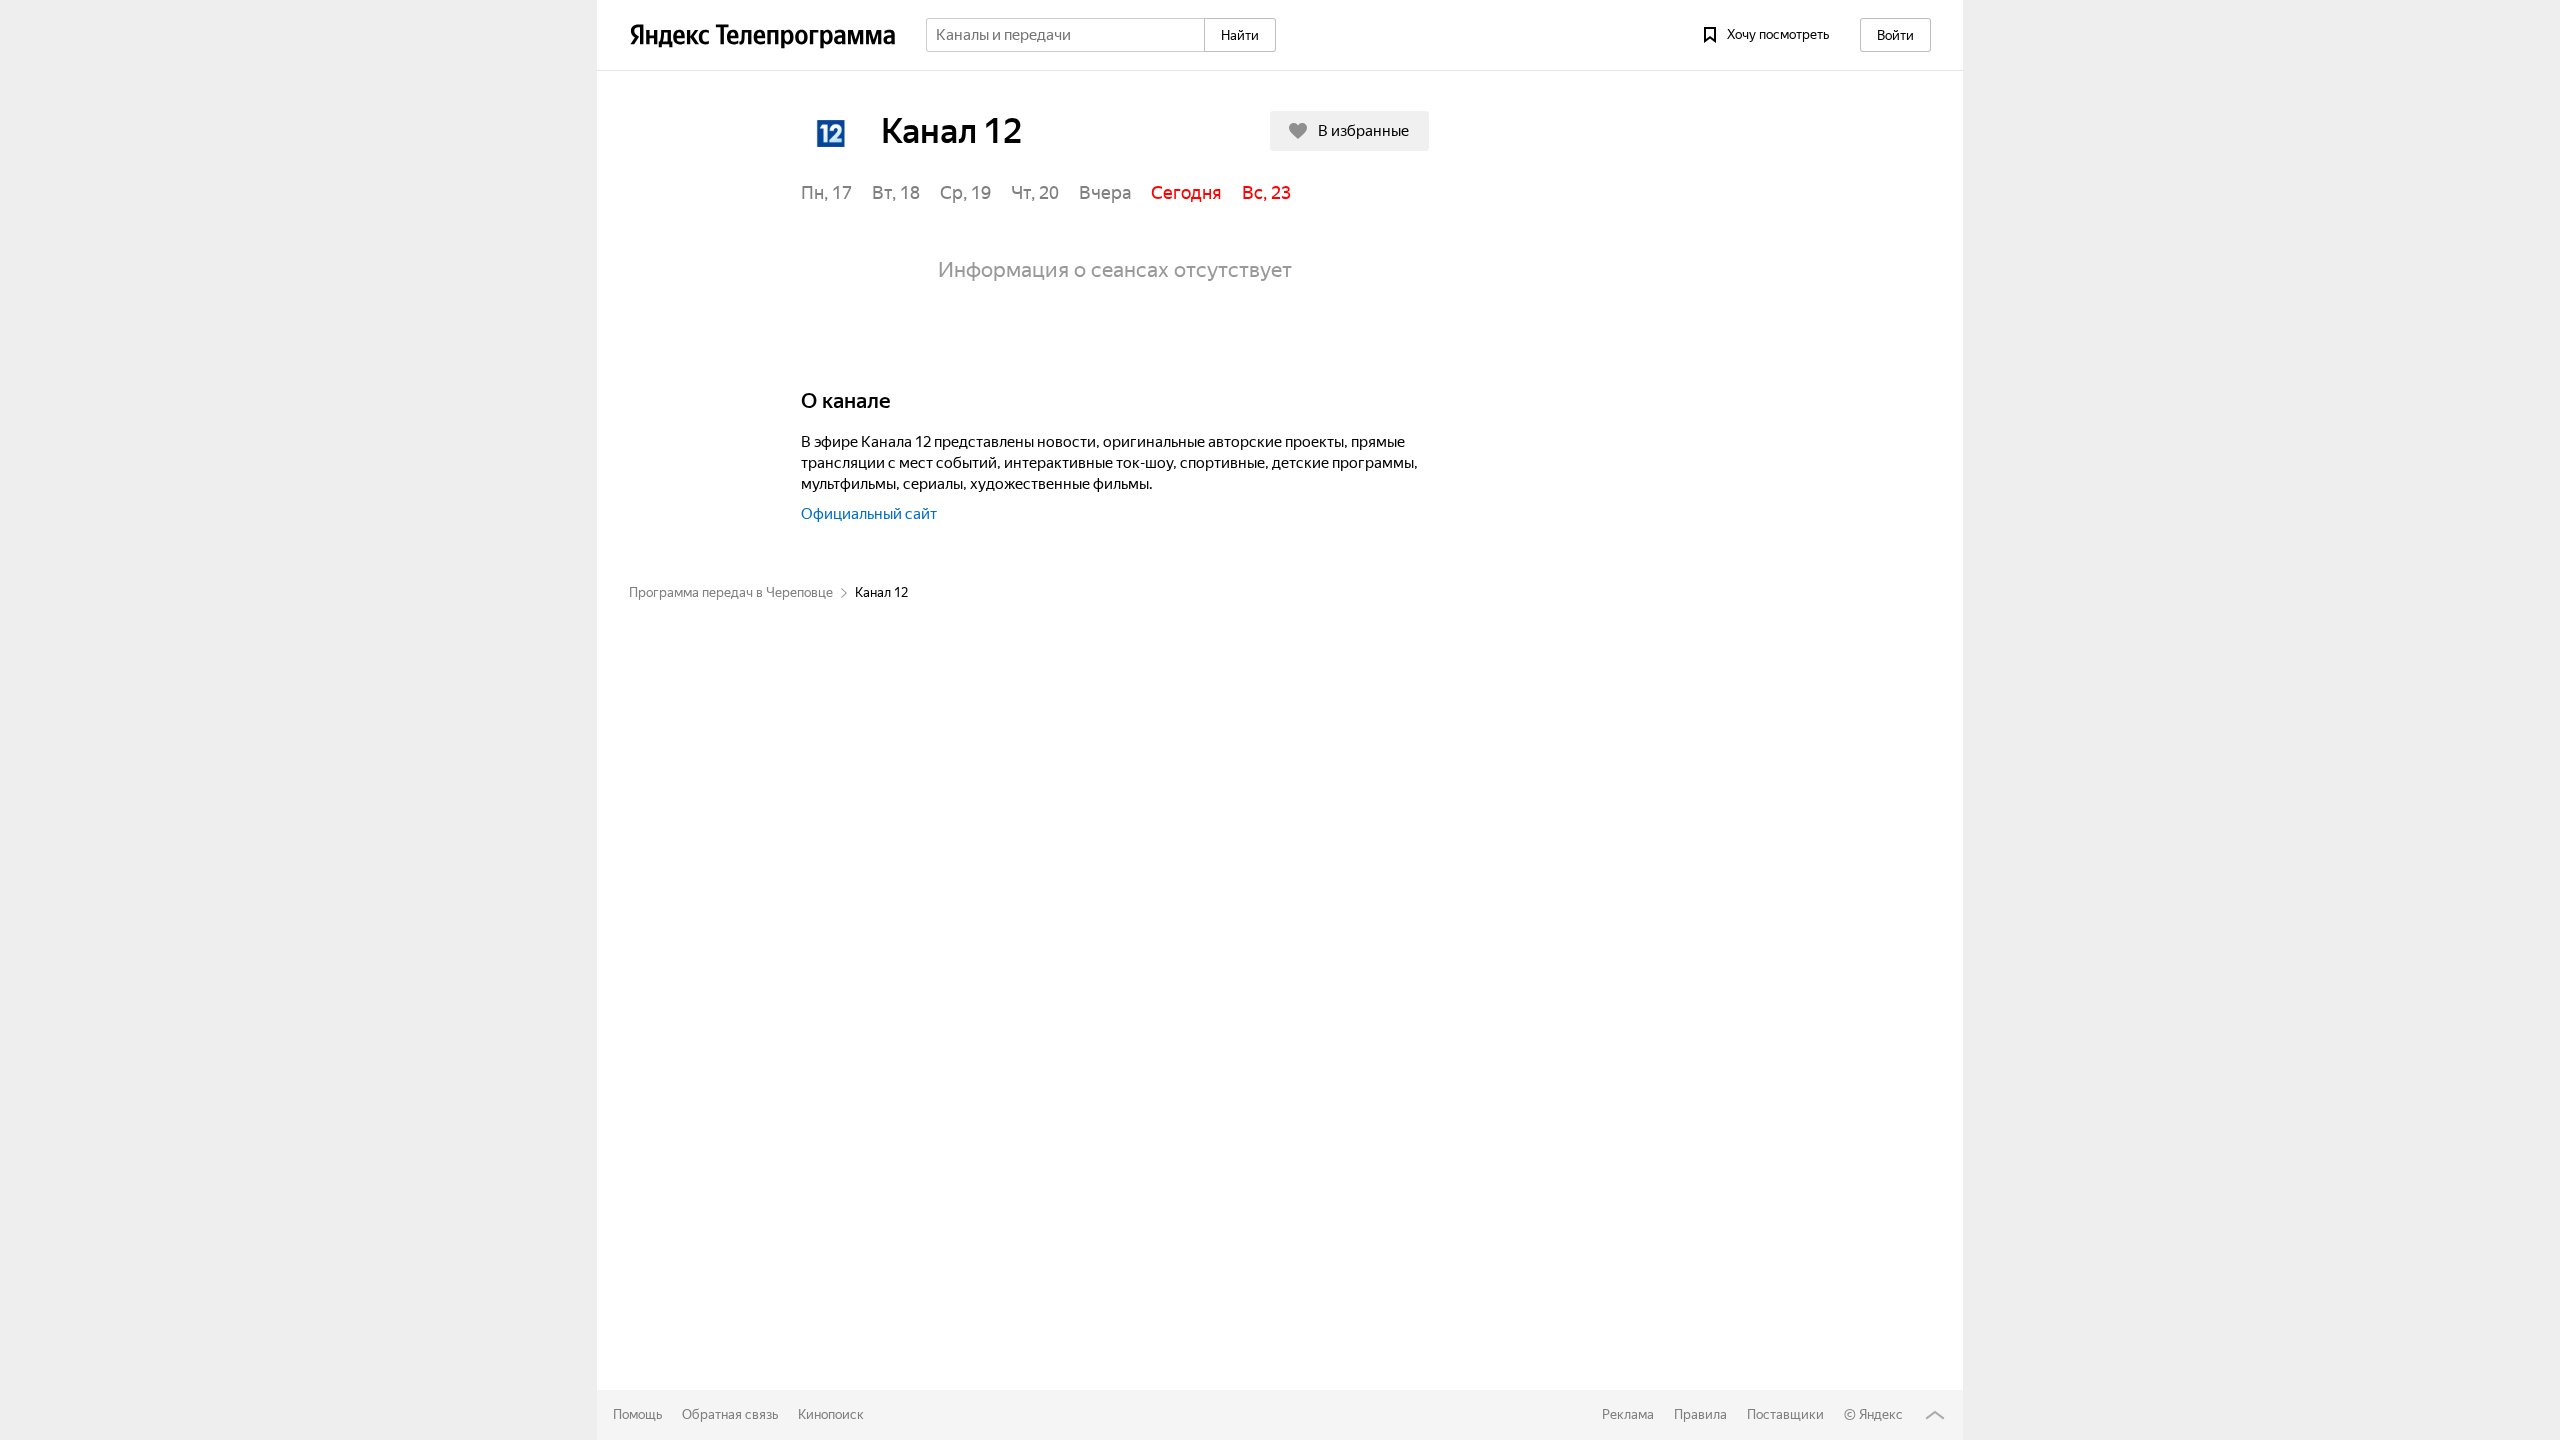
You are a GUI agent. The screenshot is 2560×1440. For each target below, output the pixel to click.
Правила (1700, 1414)
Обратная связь (730, 1414)
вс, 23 (1266, 192)
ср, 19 (965, 192)
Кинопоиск (831, 1414)
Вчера (1105, 192)
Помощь (637, 1414)
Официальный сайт (869, 514)
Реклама (1628, 1414)
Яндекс (1881, 1414)
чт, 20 (1035, 192)
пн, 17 (826, 192)
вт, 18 (896, 192)
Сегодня (1186, 192)
